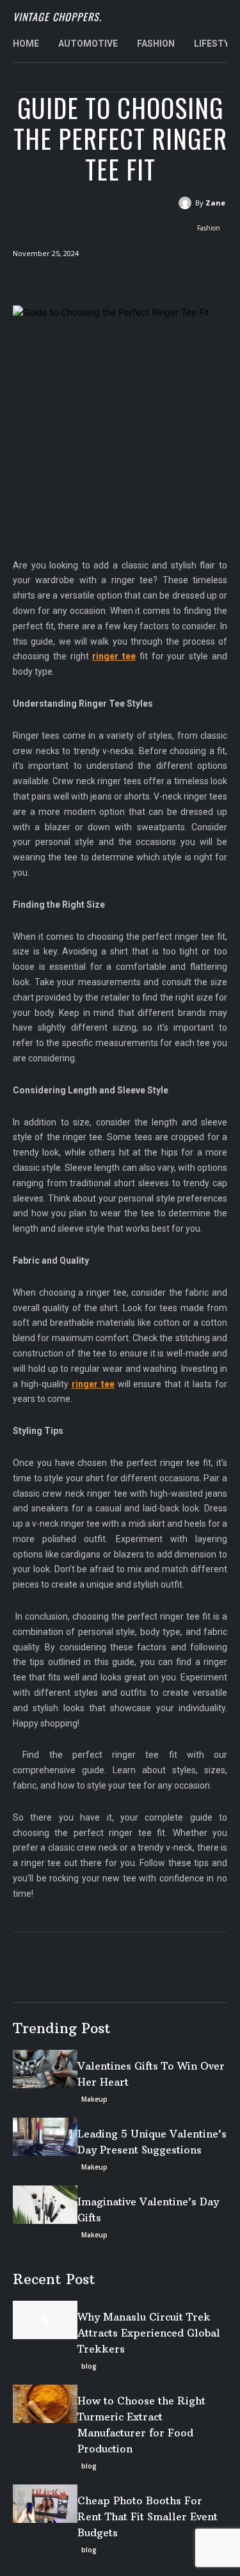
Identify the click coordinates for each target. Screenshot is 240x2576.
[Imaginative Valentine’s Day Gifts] (45, 2205)
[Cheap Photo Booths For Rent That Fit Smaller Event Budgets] (45, 2504)
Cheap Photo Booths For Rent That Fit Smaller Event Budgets (148, 2516)
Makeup (94, 2099)
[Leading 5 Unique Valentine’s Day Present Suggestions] (45, 2137)
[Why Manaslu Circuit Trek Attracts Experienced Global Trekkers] (45, 2320)
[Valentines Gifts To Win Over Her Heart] (45, 2069)
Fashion (209, 228)
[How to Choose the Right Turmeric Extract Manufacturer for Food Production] (45, 2404)
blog (89, 2366)
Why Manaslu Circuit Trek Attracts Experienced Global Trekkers (149, 2333)
